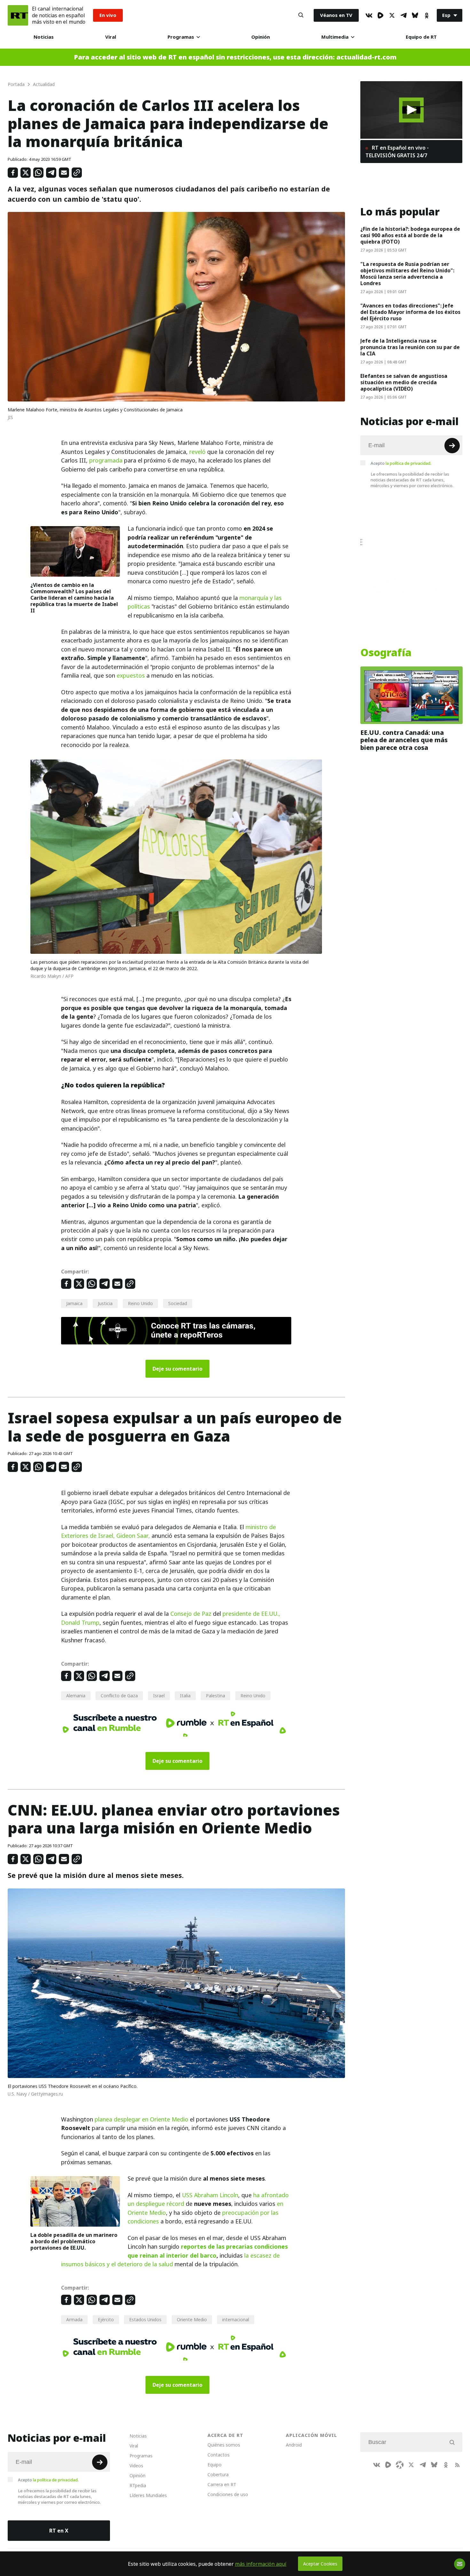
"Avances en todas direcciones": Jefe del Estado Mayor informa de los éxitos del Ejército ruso (410, 312)
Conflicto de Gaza (119, 1696)
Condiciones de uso (228, 2494)
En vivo (108, 15)
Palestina (215, 1696)
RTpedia (138, 2485)
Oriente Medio (192, 2319)
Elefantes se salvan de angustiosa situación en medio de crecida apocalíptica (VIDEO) (404, 382)
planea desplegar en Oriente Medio (141, 2119)
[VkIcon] (369, 15)
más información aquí (261, 2564)
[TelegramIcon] (403, 15)
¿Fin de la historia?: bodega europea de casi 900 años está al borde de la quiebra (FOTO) (410, 235)
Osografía (386, 653)
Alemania (76, 1696)
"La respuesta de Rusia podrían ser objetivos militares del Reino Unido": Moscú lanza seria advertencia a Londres (407, 274)
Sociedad (178, 1303)
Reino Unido (140, 1303)
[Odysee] (400, 2465)
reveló (197, 452)
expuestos (131, 676)
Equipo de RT (421, 37)
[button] (411, 110)
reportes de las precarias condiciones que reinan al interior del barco (208, 2251)
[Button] (301, 15)
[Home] (18, 15)
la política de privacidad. (408, 463)
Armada (74, 2319)
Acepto (401, 463)
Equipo (215, 2465)
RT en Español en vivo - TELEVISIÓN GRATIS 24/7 (397, 152)
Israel (159, 1696)
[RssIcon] (457, 2465)
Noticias (44, 37)
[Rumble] (380, 15)
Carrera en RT (222, 2484)
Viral (111, 37)
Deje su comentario (177, 1369)
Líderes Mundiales (148, 2495)
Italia (185, 1696)
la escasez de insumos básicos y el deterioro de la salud (170, 2260)
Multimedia (335, 37)
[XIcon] (392, 15)
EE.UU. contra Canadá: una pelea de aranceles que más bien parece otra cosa (404, 740)
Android (294, 2445)
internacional (236, 2319)
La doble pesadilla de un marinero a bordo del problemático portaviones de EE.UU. (74, 2241)
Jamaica (74, 1303)
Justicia (105, 1303)
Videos (136, 2466)
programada (106, 460)
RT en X (59, 2531)
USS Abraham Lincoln (210, 2195)
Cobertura (218, 2475)
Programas (181, 37)
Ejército (106, 2319)
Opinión (261, 37)
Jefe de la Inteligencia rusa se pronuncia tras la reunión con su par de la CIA (410, 347)
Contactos (219, 2455)
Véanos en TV (336, 15)
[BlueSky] (415, 15)
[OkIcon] (427, 15)
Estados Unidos (145, 2319)
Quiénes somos (224, 2445)
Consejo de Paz (191, 1614)
